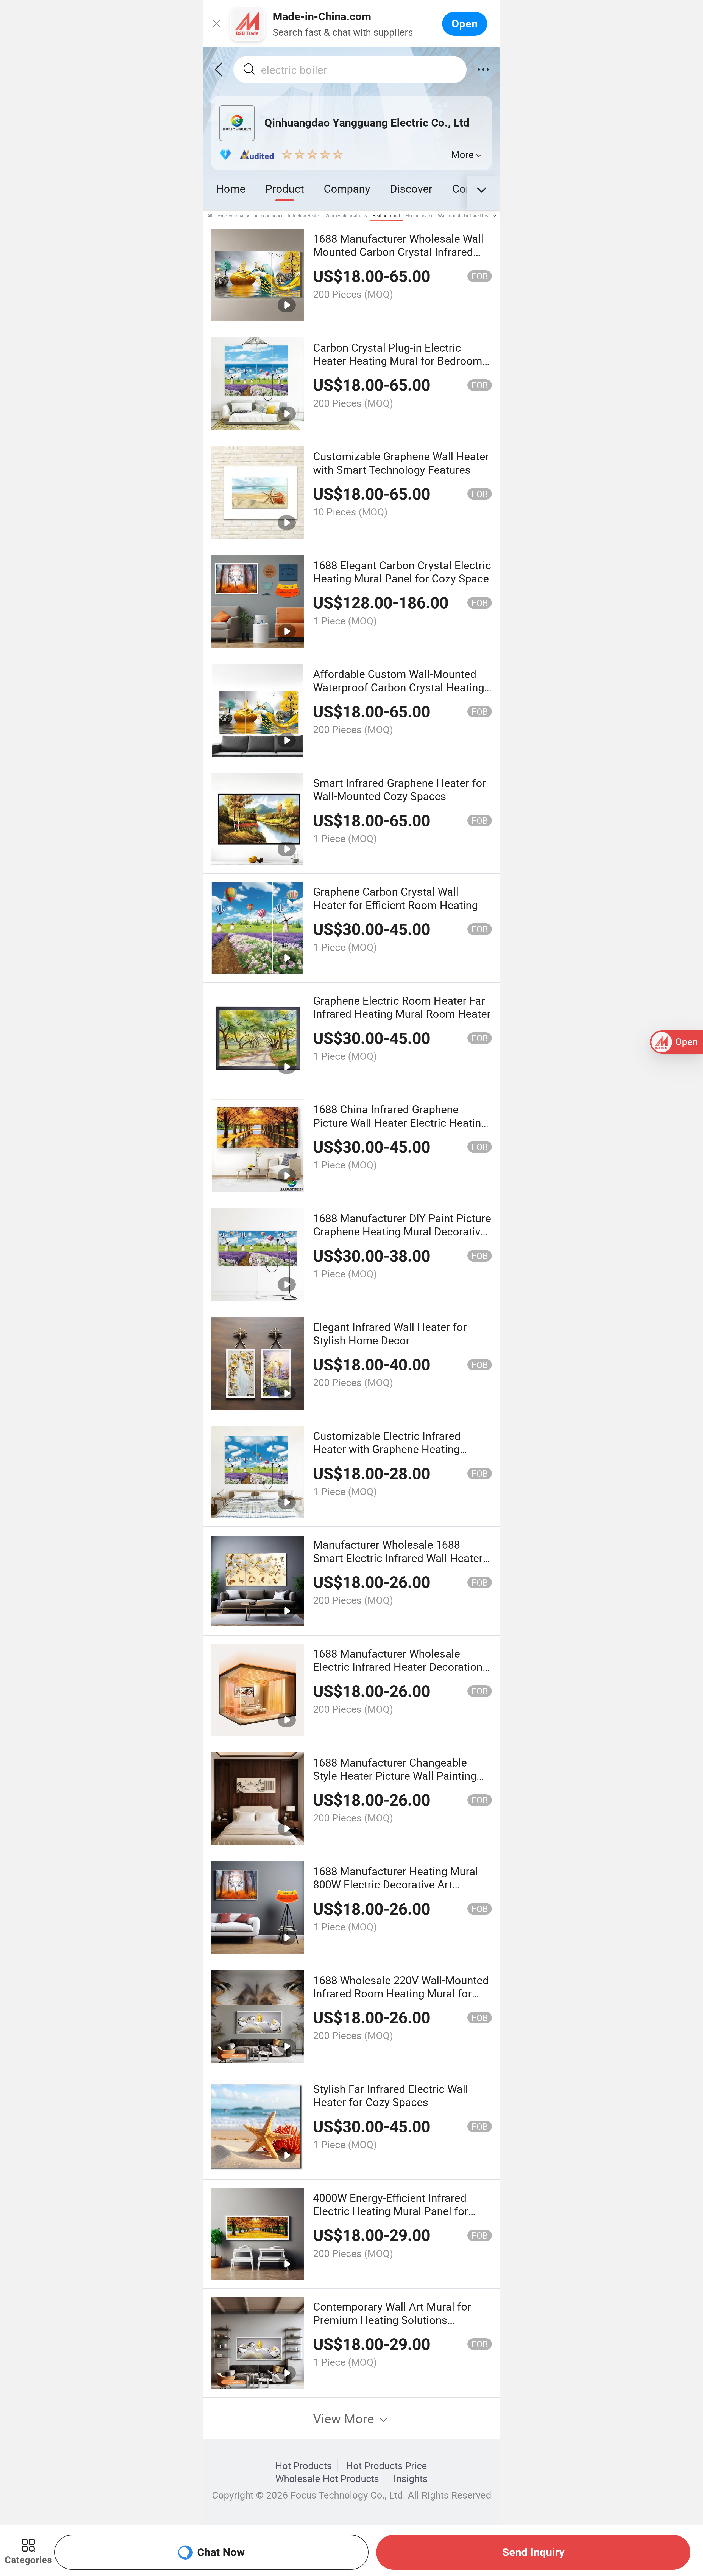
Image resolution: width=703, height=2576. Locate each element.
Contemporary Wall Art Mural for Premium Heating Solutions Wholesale (392, 2320)
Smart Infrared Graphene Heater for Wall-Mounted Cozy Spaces (400, 789)
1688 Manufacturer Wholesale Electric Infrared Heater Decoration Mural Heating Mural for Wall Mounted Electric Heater (398, 1673)
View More (345, 2418)
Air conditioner (269, 216)
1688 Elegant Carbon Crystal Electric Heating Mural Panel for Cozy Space (402, 572)
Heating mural (386, 216)
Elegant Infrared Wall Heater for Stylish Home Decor (390, 1333)
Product (285, 188)
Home (231, 188)
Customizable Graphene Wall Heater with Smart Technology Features (401, 463)
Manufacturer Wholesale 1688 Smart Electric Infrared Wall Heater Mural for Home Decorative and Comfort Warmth (398, 1564)
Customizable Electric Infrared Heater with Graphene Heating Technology (387, 1449)
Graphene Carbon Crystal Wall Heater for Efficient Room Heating (395, 898)
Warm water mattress (346, 216)
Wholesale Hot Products (327, 2479)
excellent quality (233, 216)
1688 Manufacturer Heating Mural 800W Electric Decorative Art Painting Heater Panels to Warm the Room (400, 1891)
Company (347, 188)
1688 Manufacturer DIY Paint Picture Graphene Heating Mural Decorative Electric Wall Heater (402, 1231)
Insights (411, 2479)
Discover (411, 188)
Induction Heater (304, 216)
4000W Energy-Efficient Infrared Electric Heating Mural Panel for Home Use (391, 2211)
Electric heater (419, 216)
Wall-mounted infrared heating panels (474, 216)
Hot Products (304, 2466)
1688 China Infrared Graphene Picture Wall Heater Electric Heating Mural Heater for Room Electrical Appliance (400, 1129)
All (210, 216)
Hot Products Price (387, 2466)
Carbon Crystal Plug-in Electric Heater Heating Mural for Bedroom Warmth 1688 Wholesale (398, 361)
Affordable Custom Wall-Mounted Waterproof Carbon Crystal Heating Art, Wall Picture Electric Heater (399, 687)
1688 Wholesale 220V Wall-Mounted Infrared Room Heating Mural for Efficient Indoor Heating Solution (401, 1993)
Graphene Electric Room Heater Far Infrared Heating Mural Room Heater (402, 1007)
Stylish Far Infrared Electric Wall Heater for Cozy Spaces (391, 2095)
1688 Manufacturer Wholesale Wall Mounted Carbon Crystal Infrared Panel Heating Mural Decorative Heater (398, 258)
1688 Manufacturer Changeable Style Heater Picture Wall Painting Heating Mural (395, 1776)
